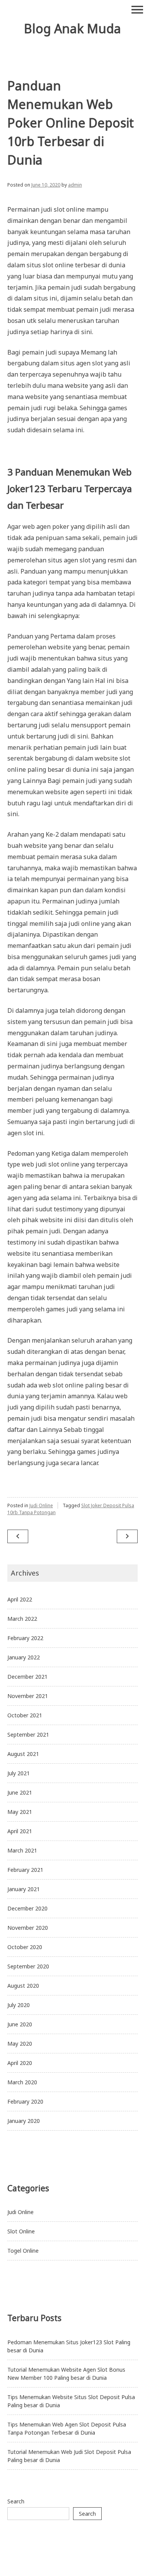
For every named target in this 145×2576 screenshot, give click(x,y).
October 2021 (25, 1715)
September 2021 (28, 1735)
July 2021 (19, 1773)
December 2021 (27, 1677)
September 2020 (28, 1966)
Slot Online (21, 2231)
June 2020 (20, 2024)
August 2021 (23, 1754)
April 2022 (20, 1599)
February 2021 (25, 1870)
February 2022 (25, 1638)
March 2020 (22, 2082)
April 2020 (20, 2063)
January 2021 (24, 1889)
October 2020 (25, 1947)
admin (75, 185)
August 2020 (23, 1986)
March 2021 (22, 1850)
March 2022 (22, 1619)
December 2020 (27, 1908)
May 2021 (20, 1812)
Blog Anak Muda (72, 28)
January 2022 (24, 1657)
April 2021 (20, 1831)
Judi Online (41, 1505)
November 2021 (28, 1696)
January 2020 (24, 2121)
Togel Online (23, 2251)
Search (16, 2501)
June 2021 (20, 1792)
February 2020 (25, 2101)
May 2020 (20, 2044)
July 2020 (19, 2005)
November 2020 (28, 1928)
